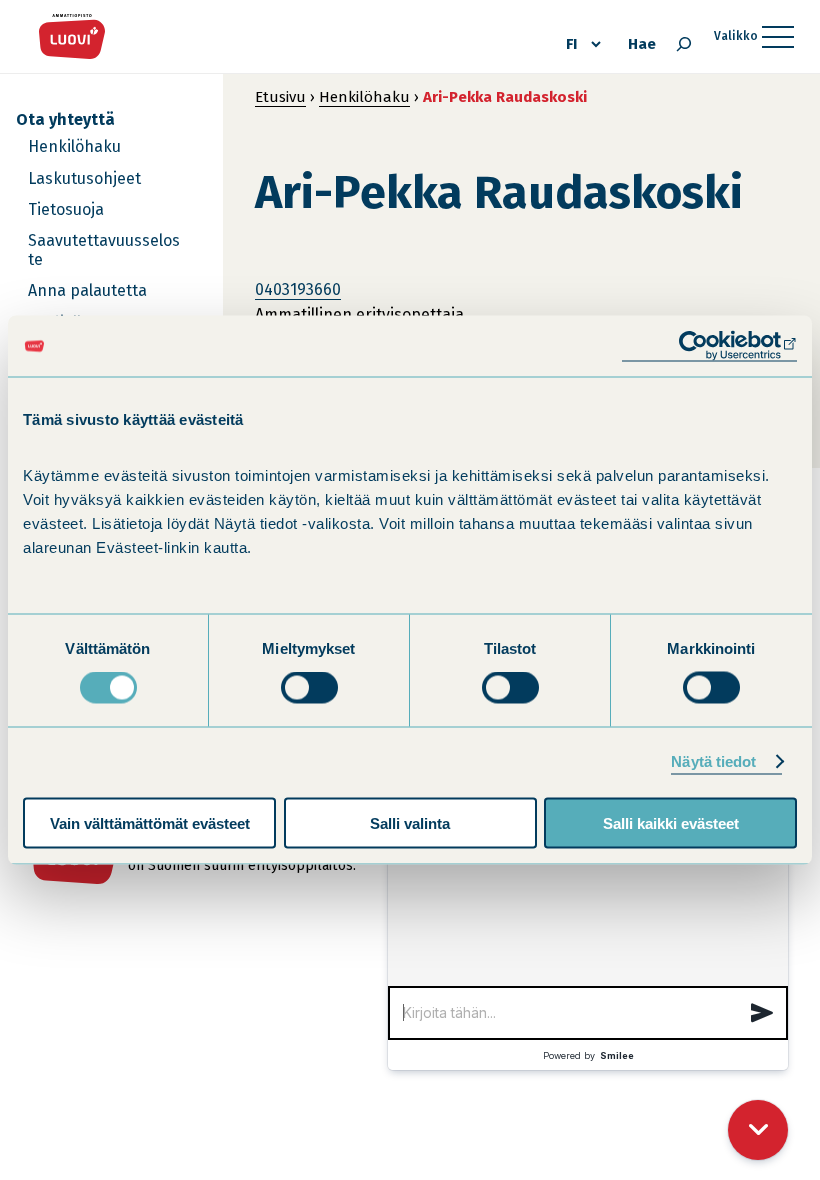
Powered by (588, 1055)
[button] (762, 1013)
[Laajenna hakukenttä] (684, 44)
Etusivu (280, 97)
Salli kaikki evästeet (671, 822)
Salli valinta (410, 822)
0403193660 (298, 289)
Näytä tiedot (713, 761)
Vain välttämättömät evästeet (150, 822)
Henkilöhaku (74, 146)
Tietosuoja (66, 209)
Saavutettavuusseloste (104, 250)
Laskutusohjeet (84, 178)
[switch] (309, 688)
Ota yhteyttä (65, 119)
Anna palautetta (87, 290)
